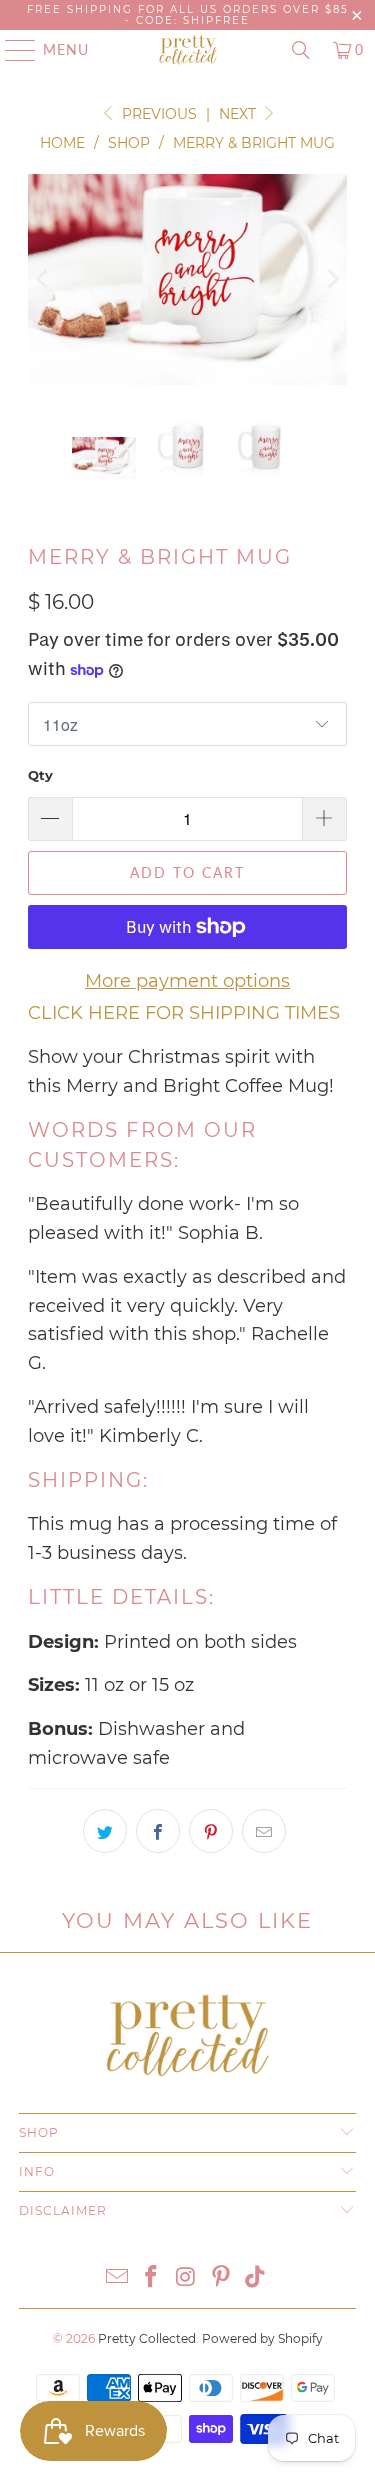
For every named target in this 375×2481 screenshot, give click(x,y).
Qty (40, 775)
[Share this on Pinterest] (211, 1831)
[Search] (301, 50)
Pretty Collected (147, 2338)
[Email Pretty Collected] (117, 2278)
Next (239, 114)
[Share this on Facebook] (158, 1831)
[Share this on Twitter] (105, 1831)
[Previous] (43, 280)
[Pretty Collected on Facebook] (152, 2278)
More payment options (187, 981)
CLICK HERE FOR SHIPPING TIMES (184, 1013)
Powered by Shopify (262, 2338)
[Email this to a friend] (264, 1831)
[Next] (332, 280)
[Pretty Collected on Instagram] (187, 2278)
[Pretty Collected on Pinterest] (221, 2278)
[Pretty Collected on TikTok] (256, 2278)
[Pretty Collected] (188, 50)
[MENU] (11, 50)
